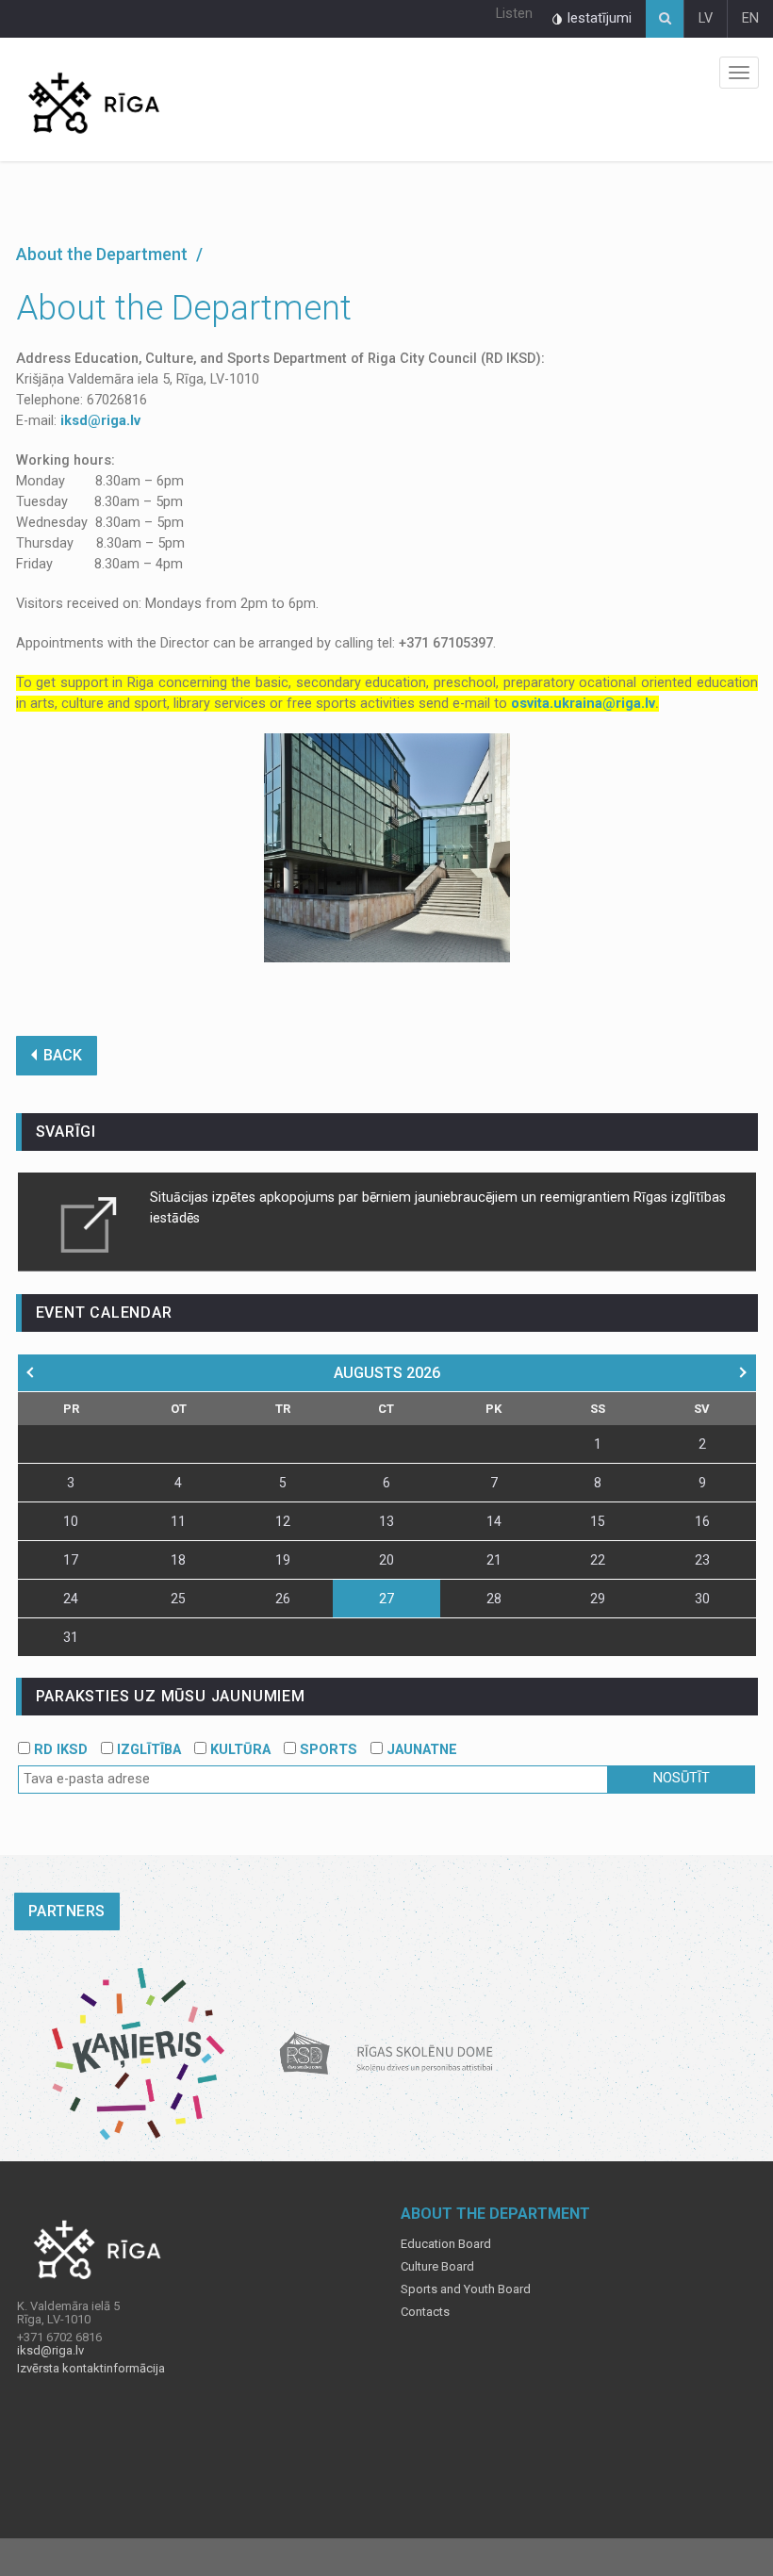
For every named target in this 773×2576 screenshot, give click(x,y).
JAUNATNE (420, 1750)
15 (598, 1521)
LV (706, 18)
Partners (67, 1911)
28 (494, 1599)
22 (598, 1560)
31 (71, 1637)
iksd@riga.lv (100, 421)
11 (178, 1521)
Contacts (425, 2312)
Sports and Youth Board (466, 2289)
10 (71, 1521)
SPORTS (327, 1750)
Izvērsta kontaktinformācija (91, 2369)
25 (178, 1599)
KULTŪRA (238, 1750)
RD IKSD (59, 1750)
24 (71, 1599)
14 (494, 1521)
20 (386, 1560)
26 (283, 1599)
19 (283, 1560)
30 (702, 1599)
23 (702, 1560)
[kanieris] (138, 2053)
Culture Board (437, 2267)
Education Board (446, 2244)
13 (386, 1521)
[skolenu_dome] (387, 2053)
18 (178, 1560)
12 (283, 1521)
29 (598, 1599)
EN (750, 18)
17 (71, 1560)
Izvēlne (739, 73)
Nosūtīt (682, 1778)
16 (702, 1521)
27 (386, 1599)
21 (494, 1560)
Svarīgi (66, 1132)
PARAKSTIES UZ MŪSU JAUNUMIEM (171, 1696)
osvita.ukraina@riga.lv (583, 704)
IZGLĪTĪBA (147, 1750)
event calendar (104, 1313)
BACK (63, 1055)
